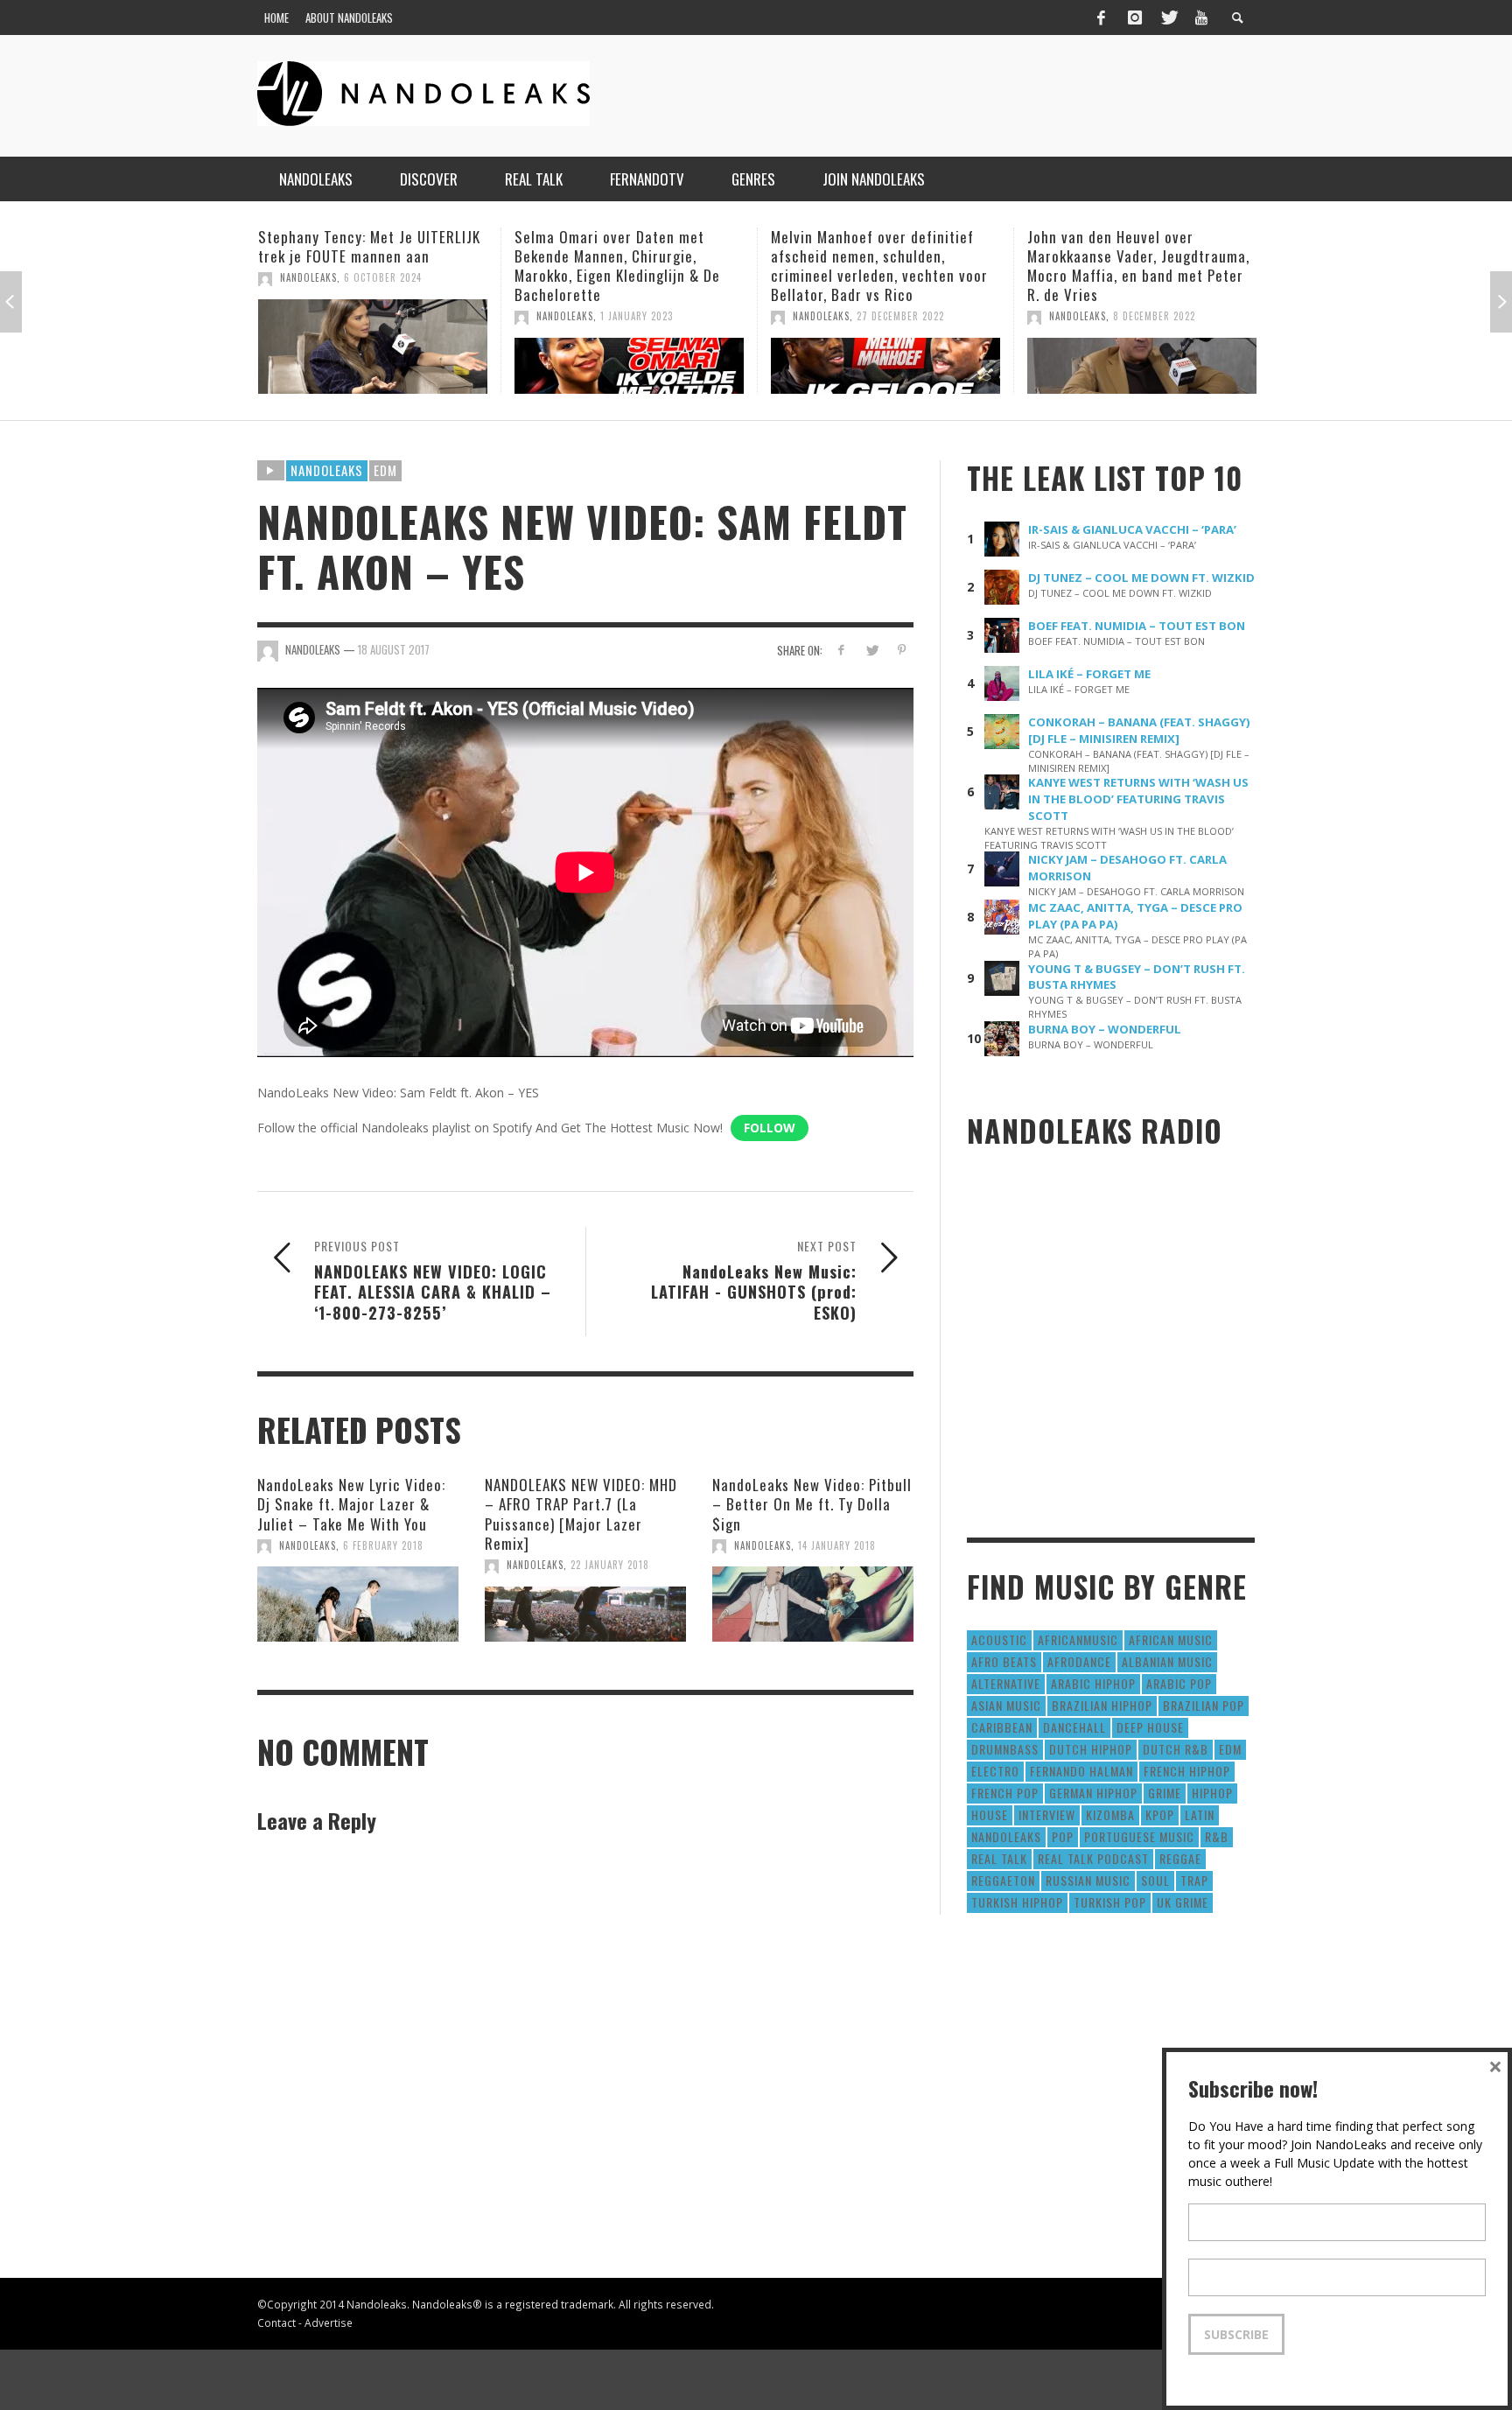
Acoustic (999, 1639)
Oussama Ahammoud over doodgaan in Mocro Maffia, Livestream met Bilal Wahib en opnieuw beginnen (1127, 266)
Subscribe (1236, 2334)
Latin (1200, 1815)
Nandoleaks (327, 470)
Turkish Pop (1110, 1902)
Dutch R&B (1176, 1749)
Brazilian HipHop (1102, 1705)
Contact (276, 2322)
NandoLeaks (308, 316)
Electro (995, 1771)
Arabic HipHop (1093, 1683)
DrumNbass (1005, 1749)
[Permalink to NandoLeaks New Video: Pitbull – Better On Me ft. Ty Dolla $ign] (813, 1604)
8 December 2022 (898, 316)
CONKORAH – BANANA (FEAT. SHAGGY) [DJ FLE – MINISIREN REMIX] (1139, 730)
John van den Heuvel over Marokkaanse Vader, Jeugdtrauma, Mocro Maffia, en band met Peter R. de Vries (882, 266)
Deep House (1150, 1727)
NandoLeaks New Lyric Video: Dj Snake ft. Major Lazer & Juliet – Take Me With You (351, 1504)
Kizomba (1110, 1815)
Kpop (1160, 1815)
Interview (1047, 1815)
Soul (1155, 1880)
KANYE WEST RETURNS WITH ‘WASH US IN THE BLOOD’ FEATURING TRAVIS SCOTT (1138, 799)
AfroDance (1079, 1661)
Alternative (1006, 1683)
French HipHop (1187, 1771)
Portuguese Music (1139, 1836)
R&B (1217, 1836)
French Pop (1005, 1793)
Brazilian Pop (1204, 1705)
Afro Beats (1004, 1661)
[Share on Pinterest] (902, 650)
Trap (1194, 1880)
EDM (385, 470)
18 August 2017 (394, 649)
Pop (1063, 1836)
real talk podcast (1093, 1858)
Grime (1165, 1793)
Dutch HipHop (1091, 1749)
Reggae (1180, 1858)
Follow (770, 1128)
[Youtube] (1201, 18)
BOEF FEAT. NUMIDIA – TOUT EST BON (1137, 626)
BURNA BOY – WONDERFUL (1105, 1029)
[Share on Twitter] (871, 650)
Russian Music (1088, 1880)
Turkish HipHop (1017, 1902)
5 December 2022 (1154, 316)
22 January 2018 (610, 1565)
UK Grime (1183, 1902)
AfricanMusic (1078, 1639)
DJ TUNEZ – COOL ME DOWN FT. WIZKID (1141, 578)
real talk (999, 1858)
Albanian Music (1167, 1661)
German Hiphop (1093, 1793)
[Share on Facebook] (841, 650)
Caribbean (1002, 1727)
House (990, 1815)
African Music (1171, 1639)
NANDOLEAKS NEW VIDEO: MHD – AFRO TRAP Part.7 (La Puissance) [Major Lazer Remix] (581, 1513)
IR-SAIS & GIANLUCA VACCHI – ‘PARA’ (1132, 529)
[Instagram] (1135, 18)
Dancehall (1074, 1727)
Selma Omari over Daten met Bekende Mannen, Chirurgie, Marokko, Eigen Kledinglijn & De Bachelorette (361, 266)
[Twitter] (1168, 18)
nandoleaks (1006, 1836)
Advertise (329, 2322)
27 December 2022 (644, 316)
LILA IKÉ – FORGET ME (1089, 674)
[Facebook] (1101, 18)
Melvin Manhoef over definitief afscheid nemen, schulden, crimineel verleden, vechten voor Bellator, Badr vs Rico (623, 266)
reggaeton (1003, 1880)
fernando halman (1081, 1771)
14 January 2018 (837, 1545)
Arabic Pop (1179, 1683)
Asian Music (1006, 1705)
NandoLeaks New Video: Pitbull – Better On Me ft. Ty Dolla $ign (812, 1504)
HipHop (1212, 1793)
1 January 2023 (380, 316)
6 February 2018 (383, 1545)
